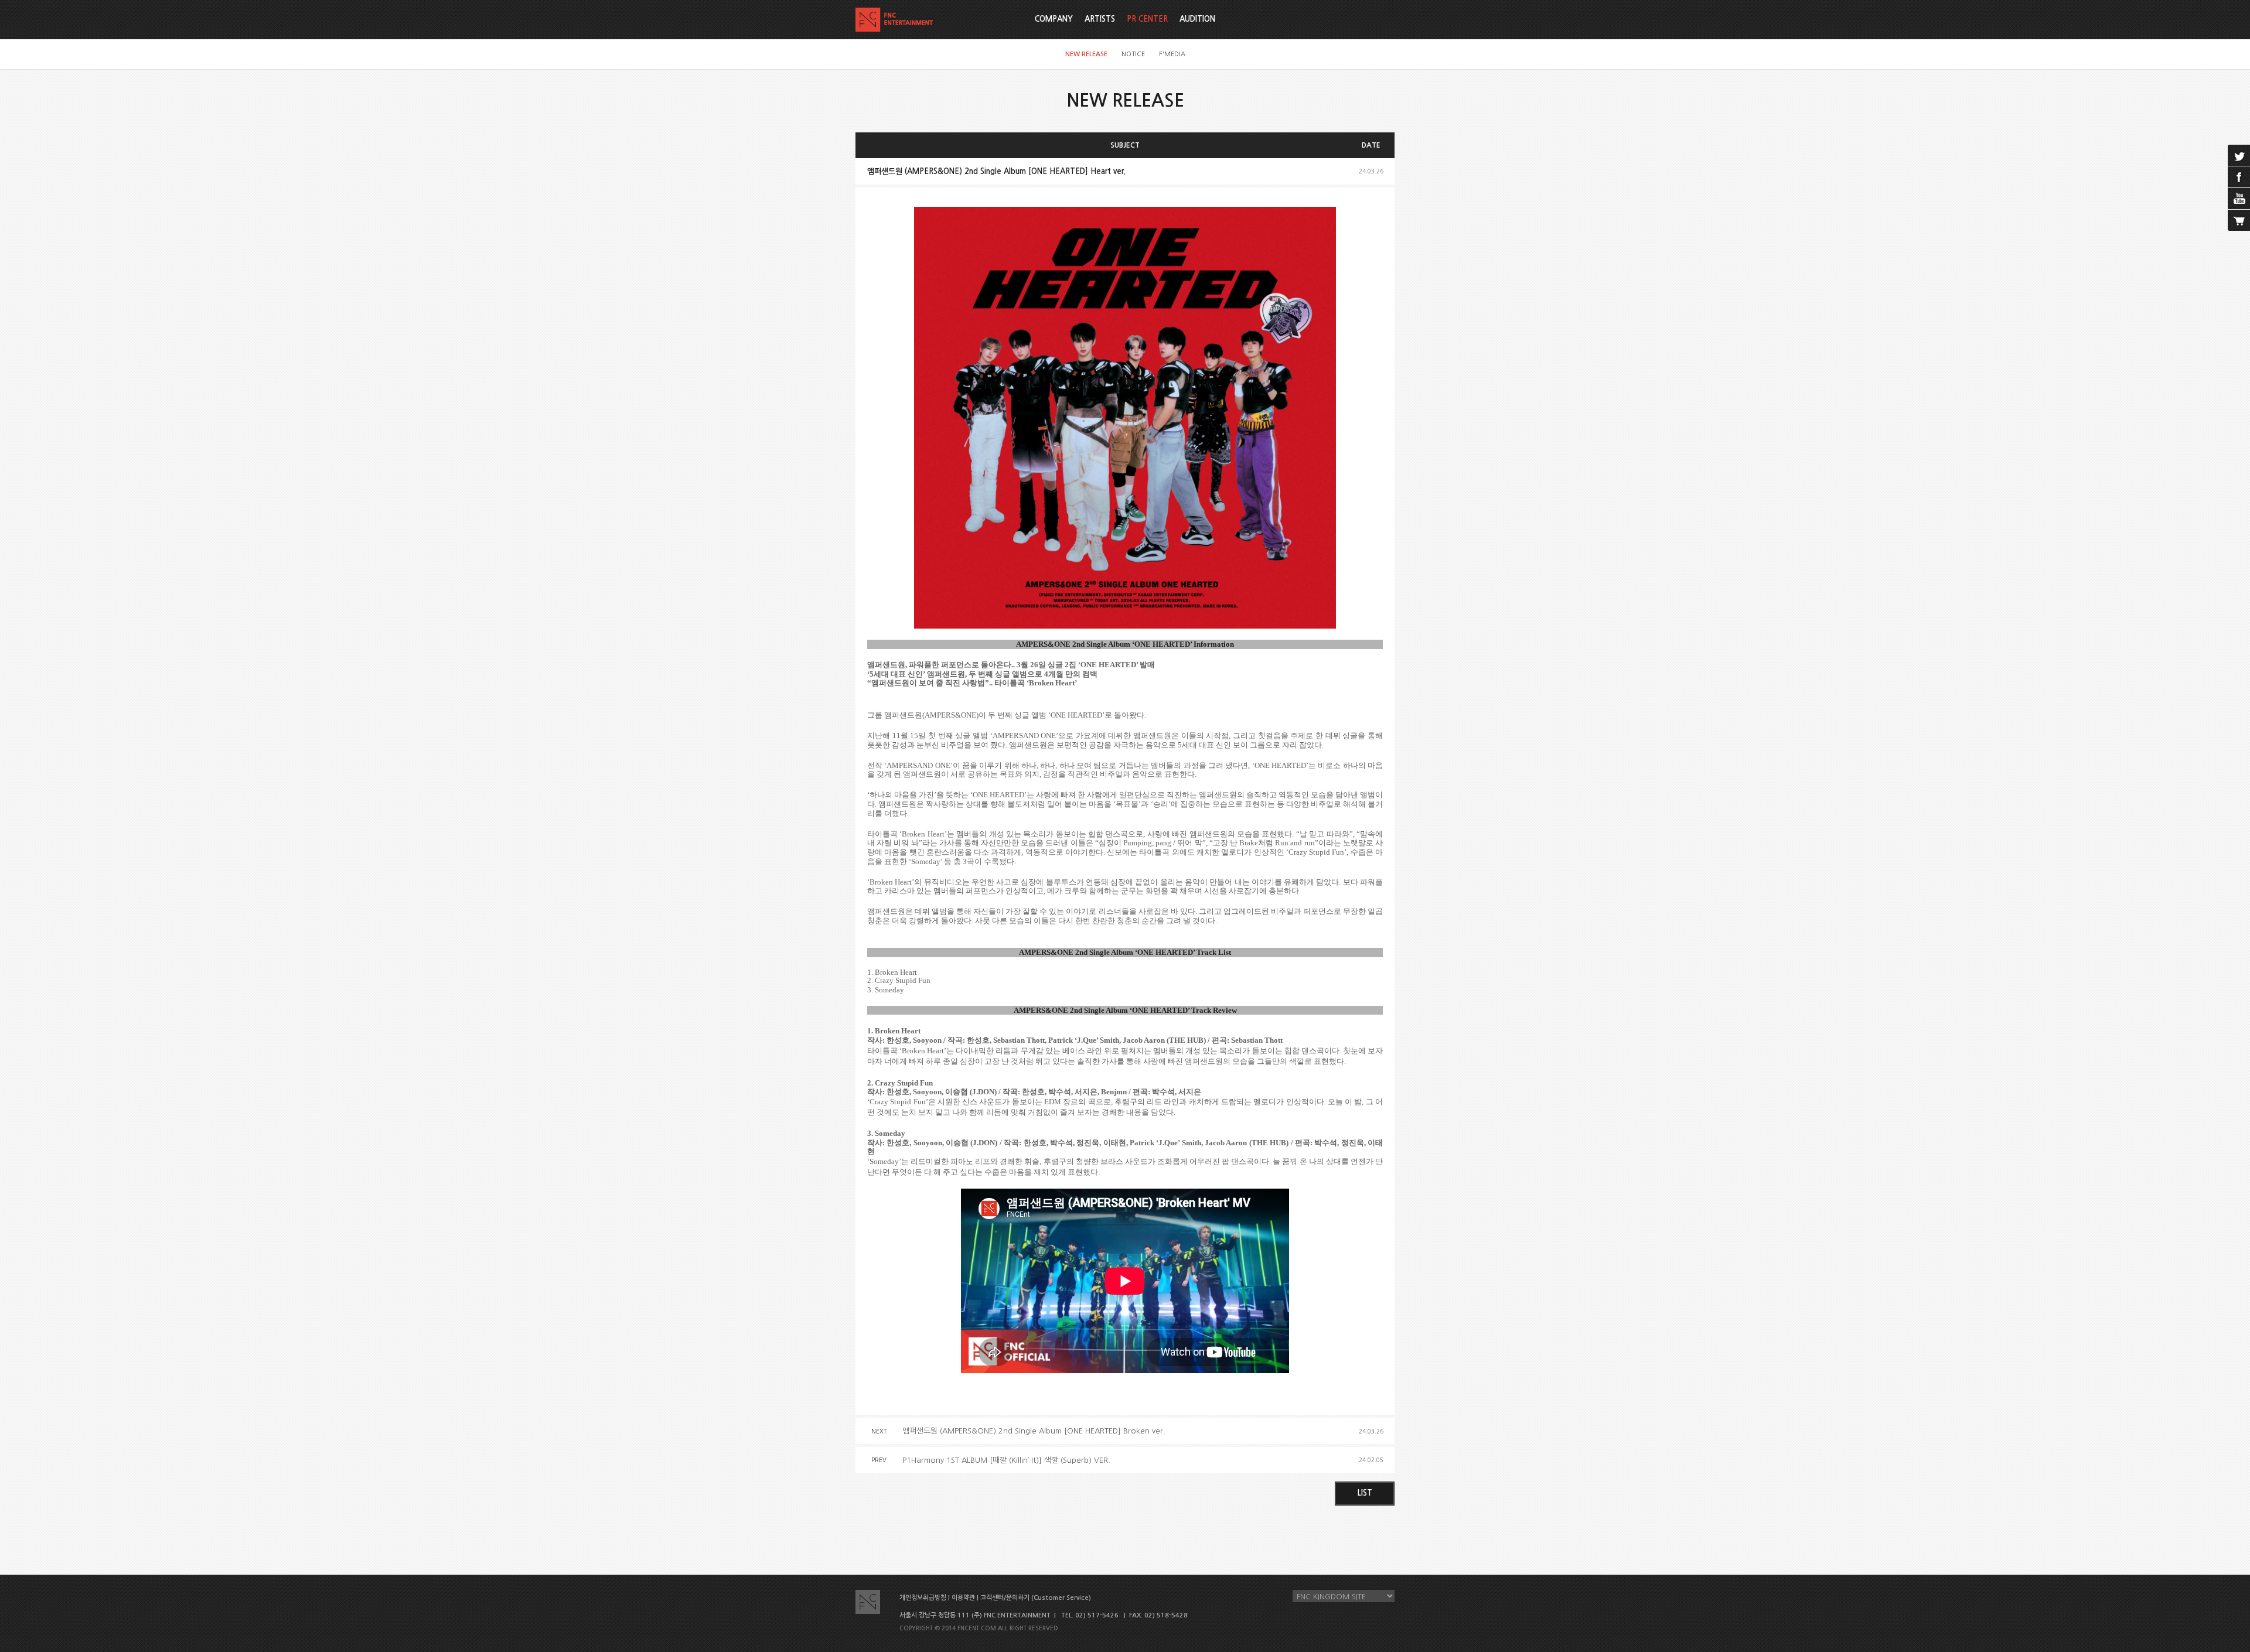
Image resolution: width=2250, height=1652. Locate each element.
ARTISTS (1100, 19)
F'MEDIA (1172, 54)
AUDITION (1197, 19)
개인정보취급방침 (923, 1598)
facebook (2239, 177)
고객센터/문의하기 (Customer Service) (1036, 1598)
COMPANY (1054, 19)
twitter (2239, 155)
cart (2239, 220)
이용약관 (963, 1598)
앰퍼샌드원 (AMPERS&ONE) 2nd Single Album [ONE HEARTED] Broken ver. (1034, 1431)
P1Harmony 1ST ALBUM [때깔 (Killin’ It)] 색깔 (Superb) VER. (1006, 1460)
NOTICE (1133, 54)
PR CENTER (1147, 19)
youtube (2239, 199)
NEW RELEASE (1086, 54)
